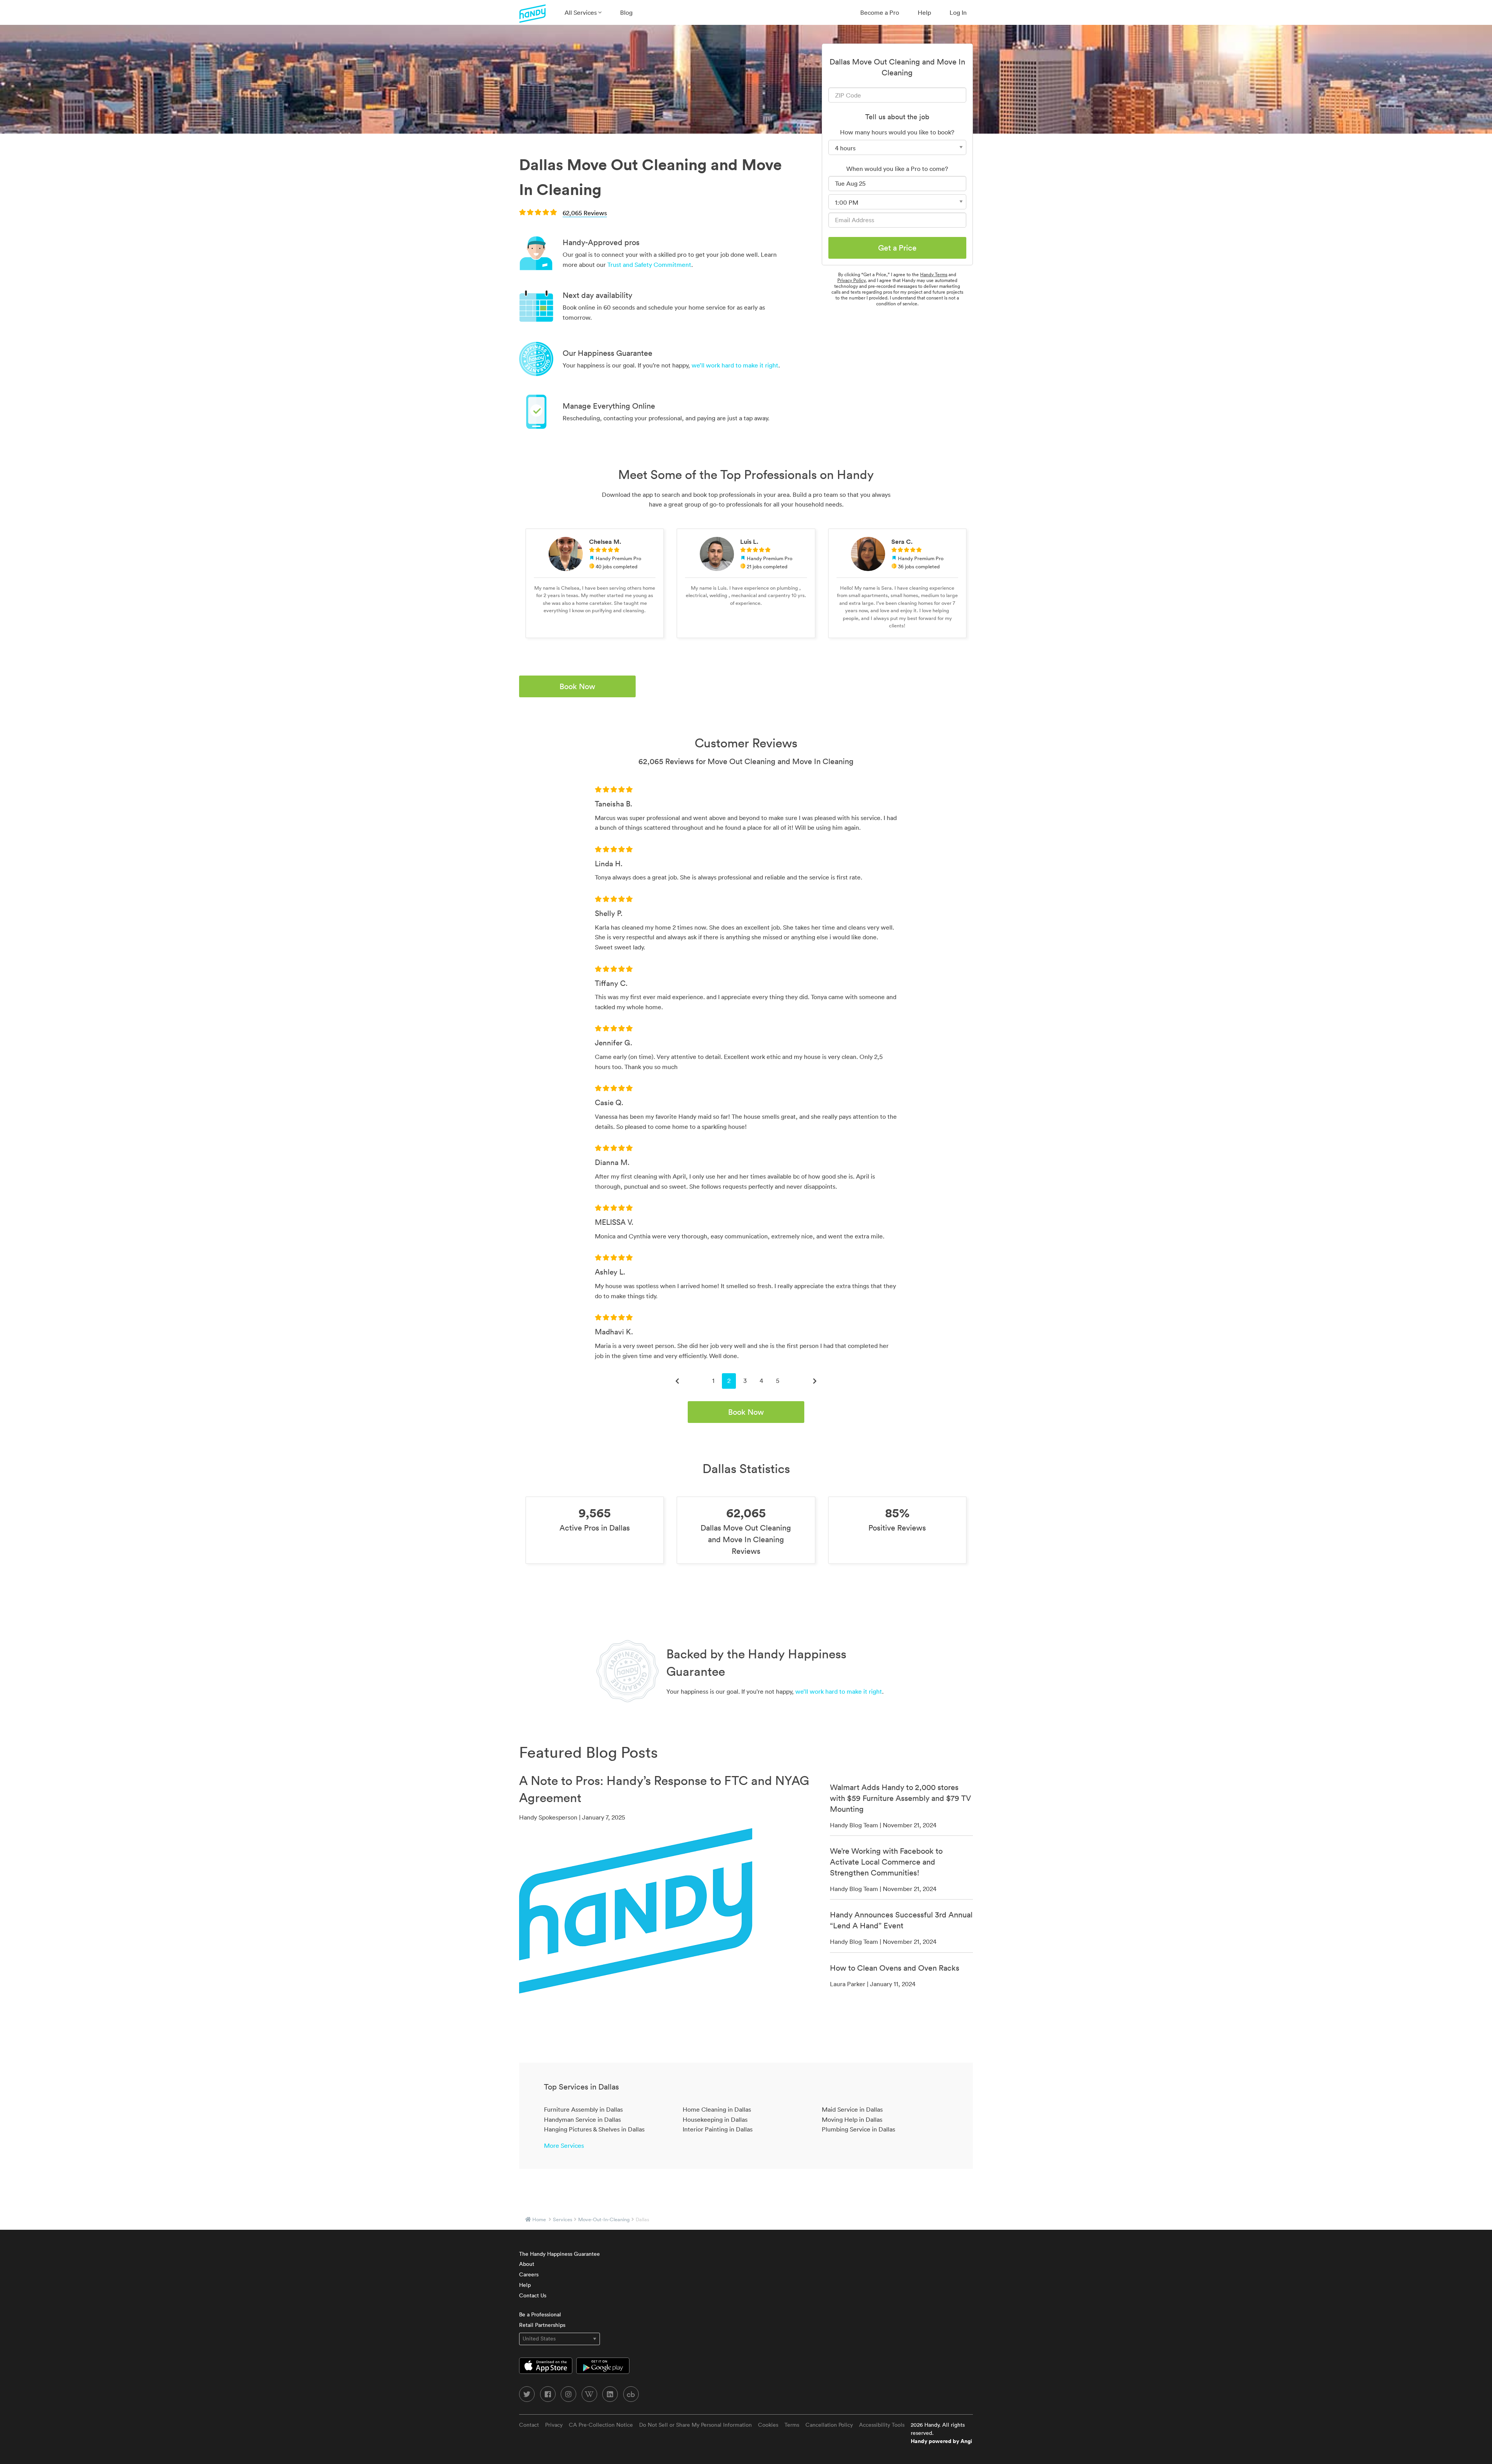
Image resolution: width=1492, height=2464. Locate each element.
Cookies (768, 2425)
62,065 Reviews (585, 213)
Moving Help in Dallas (852, 2119)
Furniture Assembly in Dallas (583, 2109)
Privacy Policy (851, 280)
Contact (529, 2425)
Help (924, 12)
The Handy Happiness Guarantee (559, 2254)
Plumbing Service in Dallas (858, 2129)
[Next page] (815, 1381)
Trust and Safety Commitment (649, 265)
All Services (581, 12)
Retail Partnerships (542, 2325)
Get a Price (897, 248)
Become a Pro (880, 12)
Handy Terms (934, 274)
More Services (564, 2145)
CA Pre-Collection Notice (601, 2425)
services (563, 2219)
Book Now (577, 686)
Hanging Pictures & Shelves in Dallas (594, 2129)
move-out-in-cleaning (604, 2219)
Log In (958, 12)
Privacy (554, 2425)
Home (539, 2219)
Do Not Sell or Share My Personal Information (695, 2425)
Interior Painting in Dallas (718, 2129)
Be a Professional (540, 2314)
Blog (626, 12)
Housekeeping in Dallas (715, 2119)
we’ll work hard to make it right (735, 365)
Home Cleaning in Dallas (717, 2109)
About (527, 2264)
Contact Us (533, 2295)
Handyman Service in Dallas (582, 2119)
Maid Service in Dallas (852, 2109)
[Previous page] (677, 1381)
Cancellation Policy (829, 2425)
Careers (529, 2274)
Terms (792, 2425)
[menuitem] (583, 12)
